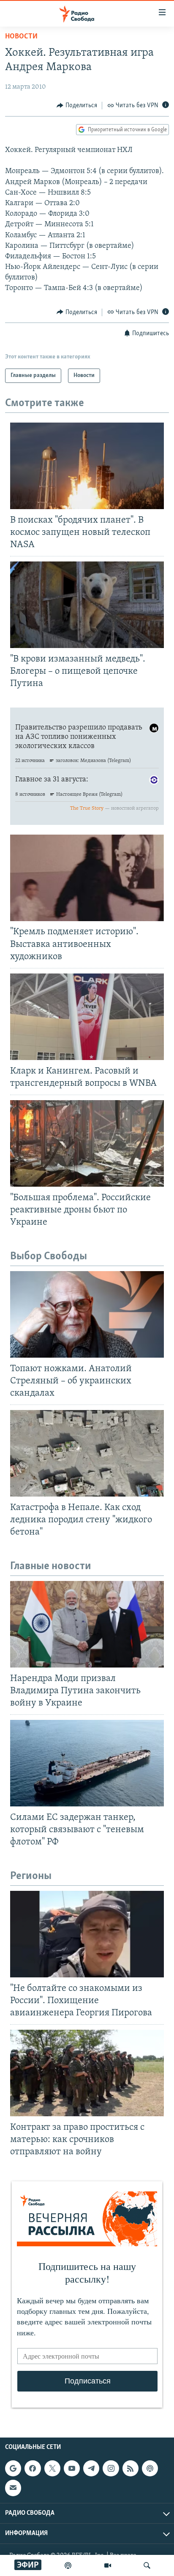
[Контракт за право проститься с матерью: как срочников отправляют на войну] (87, 2073)
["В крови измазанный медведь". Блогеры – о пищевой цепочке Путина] (87, 605)
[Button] (77, 106)
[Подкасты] (150, 2468)
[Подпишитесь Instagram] (111, 2468)
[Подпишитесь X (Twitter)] (52, 2468)
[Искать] (147, 2565)
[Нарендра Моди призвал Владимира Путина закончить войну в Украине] (87, 1624)
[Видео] (108, 2565)
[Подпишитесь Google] (13, 2468)
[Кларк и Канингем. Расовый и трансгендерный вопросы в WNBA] (87, 1017)
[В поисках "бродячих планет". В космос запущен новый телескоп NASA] (87, 466)
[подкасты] (68, 2565)
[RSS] (130, 2468)
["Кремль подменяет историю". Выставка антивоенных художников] (87, 878)
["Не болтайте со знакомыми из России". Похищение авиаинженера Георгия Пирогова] (87, 1934)
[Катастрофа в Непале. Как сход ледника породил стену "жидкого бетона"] (87, 1453)
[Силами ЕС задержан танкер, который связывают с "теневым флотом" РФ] (87, 1763)
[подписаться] (13, 2488)
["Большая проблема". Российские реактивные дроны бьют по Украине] (87, 1143)
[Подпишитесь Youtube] (72, 2468)
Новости (21, 37)
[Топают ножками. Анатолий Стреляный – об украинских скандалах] (87, 1314)
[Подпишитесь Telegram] (91, 2468)
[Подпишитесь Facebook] (33, 2468)
